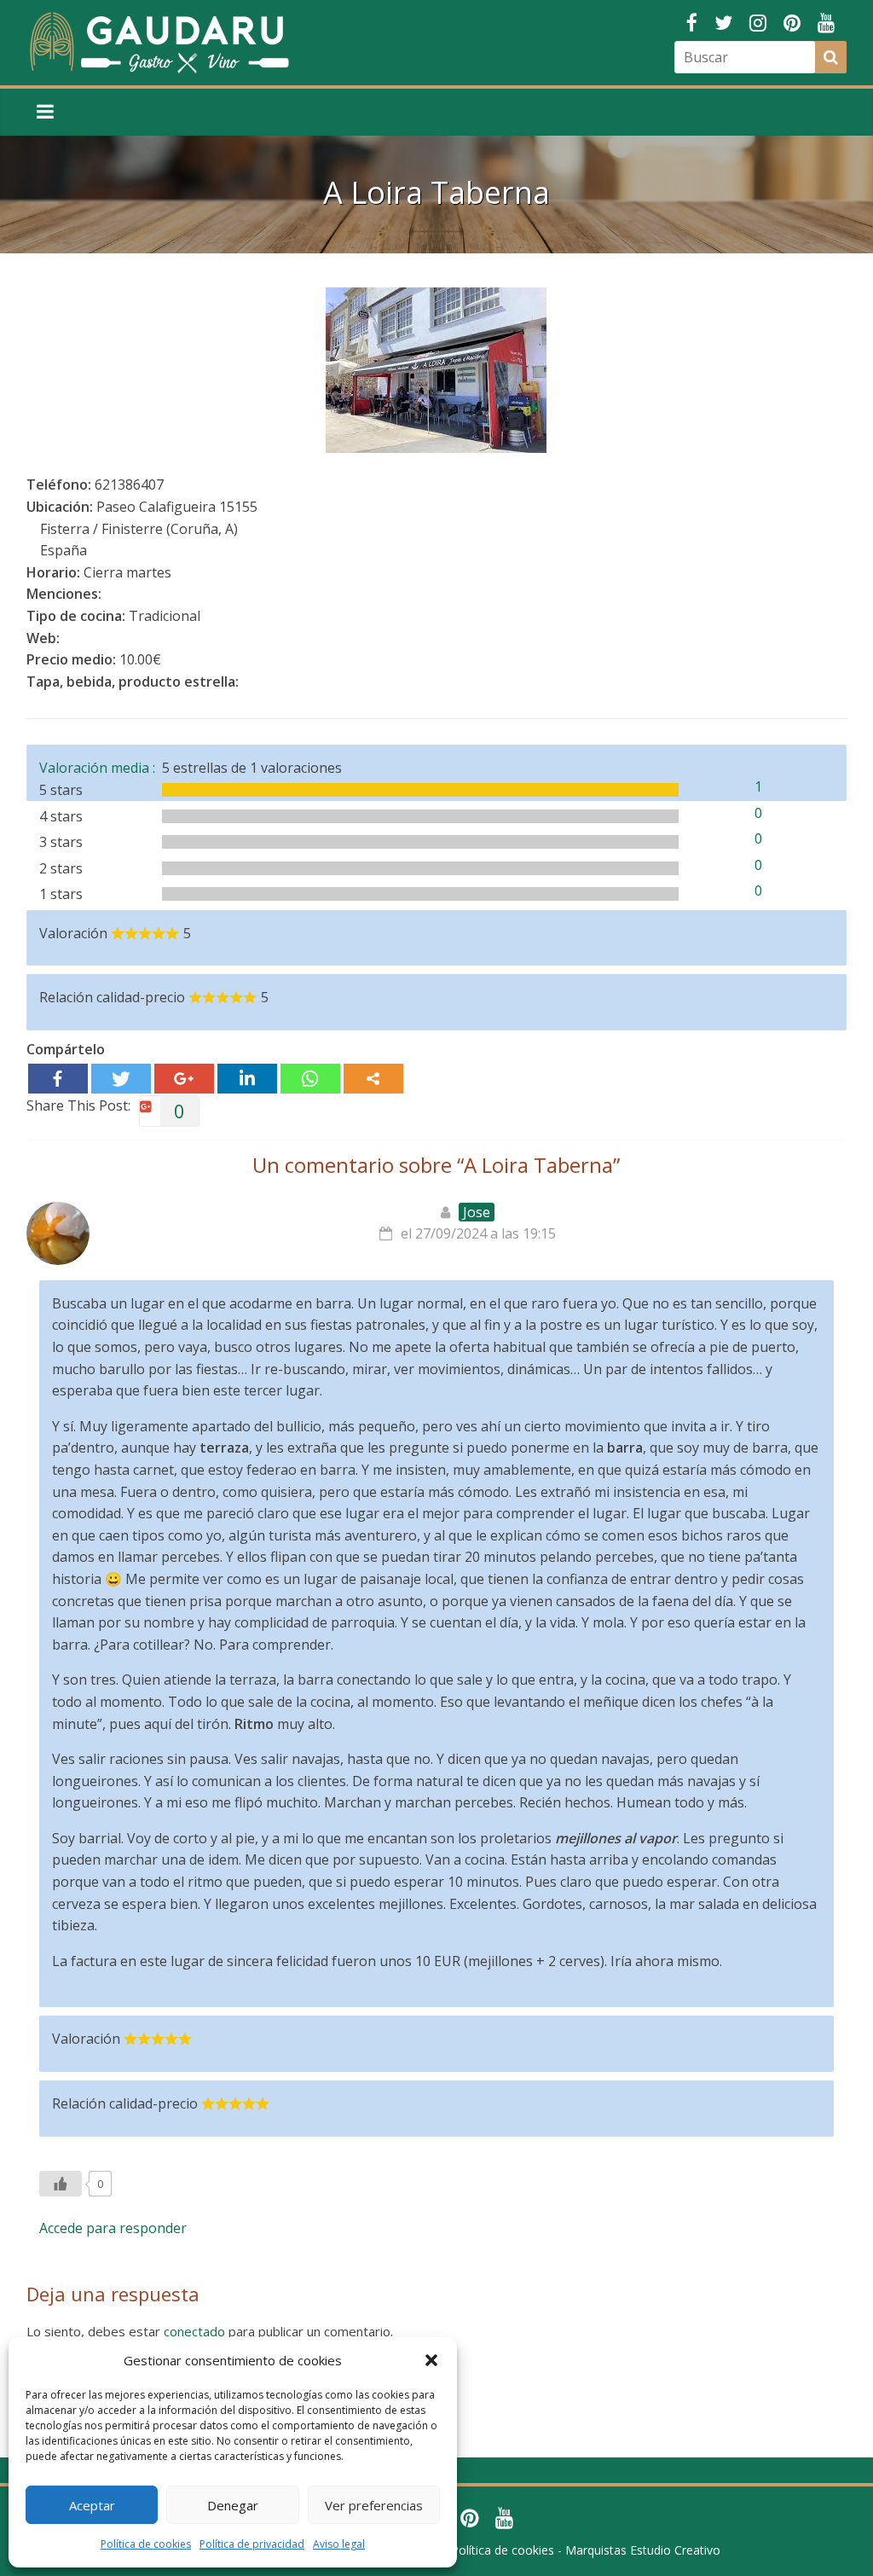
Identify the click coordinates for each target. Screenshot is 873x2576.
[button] (431, 2360)
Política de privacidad (252, 2544)
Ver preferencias (374, 2505)
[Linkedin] (247, 1079)
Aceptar (92, 2505)
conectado (194, 2331)
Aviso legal (339, 2544)
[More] (373, 1079)
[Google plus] (184, 1079)
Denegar (233, 2505)
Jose (477, 1212)
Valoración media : (101, 768)
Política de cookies (146, 2544)
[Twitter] (121, 1079)
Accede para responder (113, 2228)
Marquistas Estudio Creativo (643, 2550)
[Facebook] (58, 1079)
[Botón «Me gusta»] (61, 2184)
